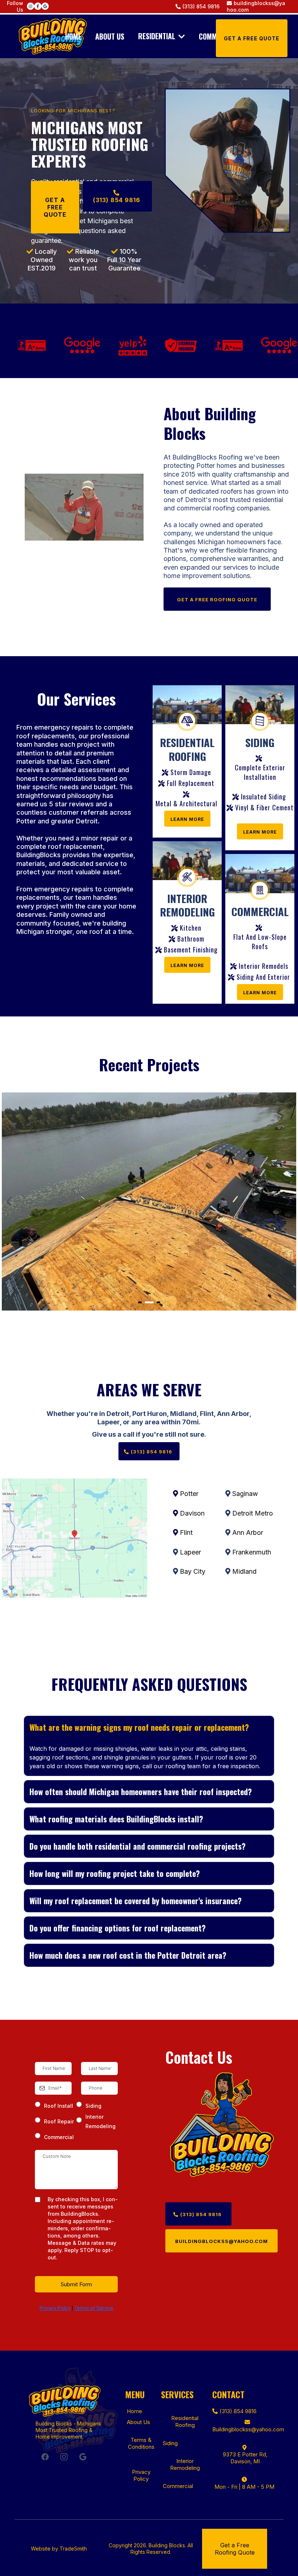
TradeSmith (73, 2549)
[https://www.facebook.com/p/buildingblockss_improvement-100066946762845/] (38, 6)
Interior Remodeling (100, 2121)
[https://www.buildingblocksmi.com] (53, 36)
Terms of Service (94, 2308)
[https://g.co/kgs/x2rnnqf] (45, 6)
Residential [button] (158, 36)
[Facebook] (45, 2457)
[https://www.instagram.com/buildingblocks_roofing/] (31, 6)
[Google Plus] (83, 2457)
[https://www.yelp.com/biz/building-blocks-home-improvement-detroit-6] (121, 345)
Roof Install (59, 2106)
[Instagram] (64, 2457)
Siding (93, 2106)
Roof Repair (59, 2121)
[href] (75, 1538)
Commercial (59, 2137)
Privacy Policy (55, 2308)
